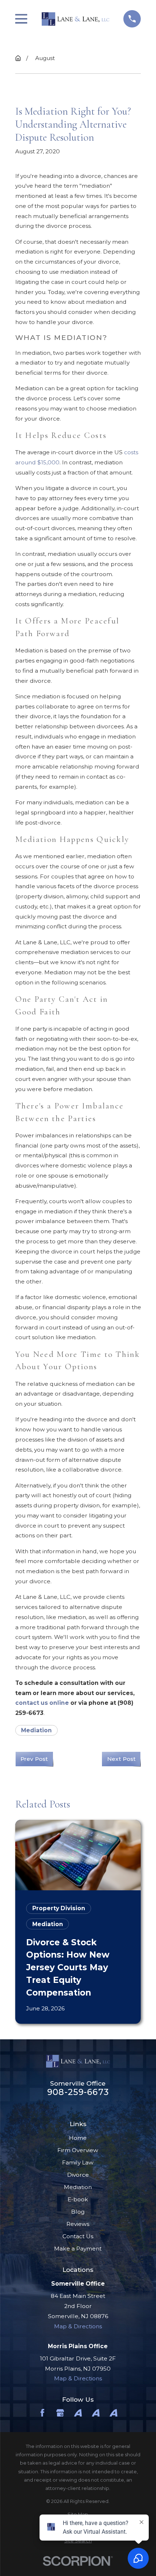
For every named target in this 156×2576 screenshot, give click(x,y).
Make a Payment (78, 2249)
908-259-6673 (78, 2092)
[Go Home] (18, 58)
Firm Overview (78, 2150)
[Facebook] (42, 2413)
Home (78, 2138)
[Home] (75, 19)
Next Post (121, 1759)
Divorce (78, 2175)
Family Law (78, 2162)
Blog (78, 2212)
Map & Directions (78, 2326)
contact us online (42, 1703)
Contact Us (78, 2236)
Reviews (78, 2224)
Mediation (36, 1730)
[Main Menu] (21, 19)
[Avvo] (78, 2413)
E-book (78, 2199)
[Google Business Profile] (60, 2413)
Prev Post (34, 1759)
